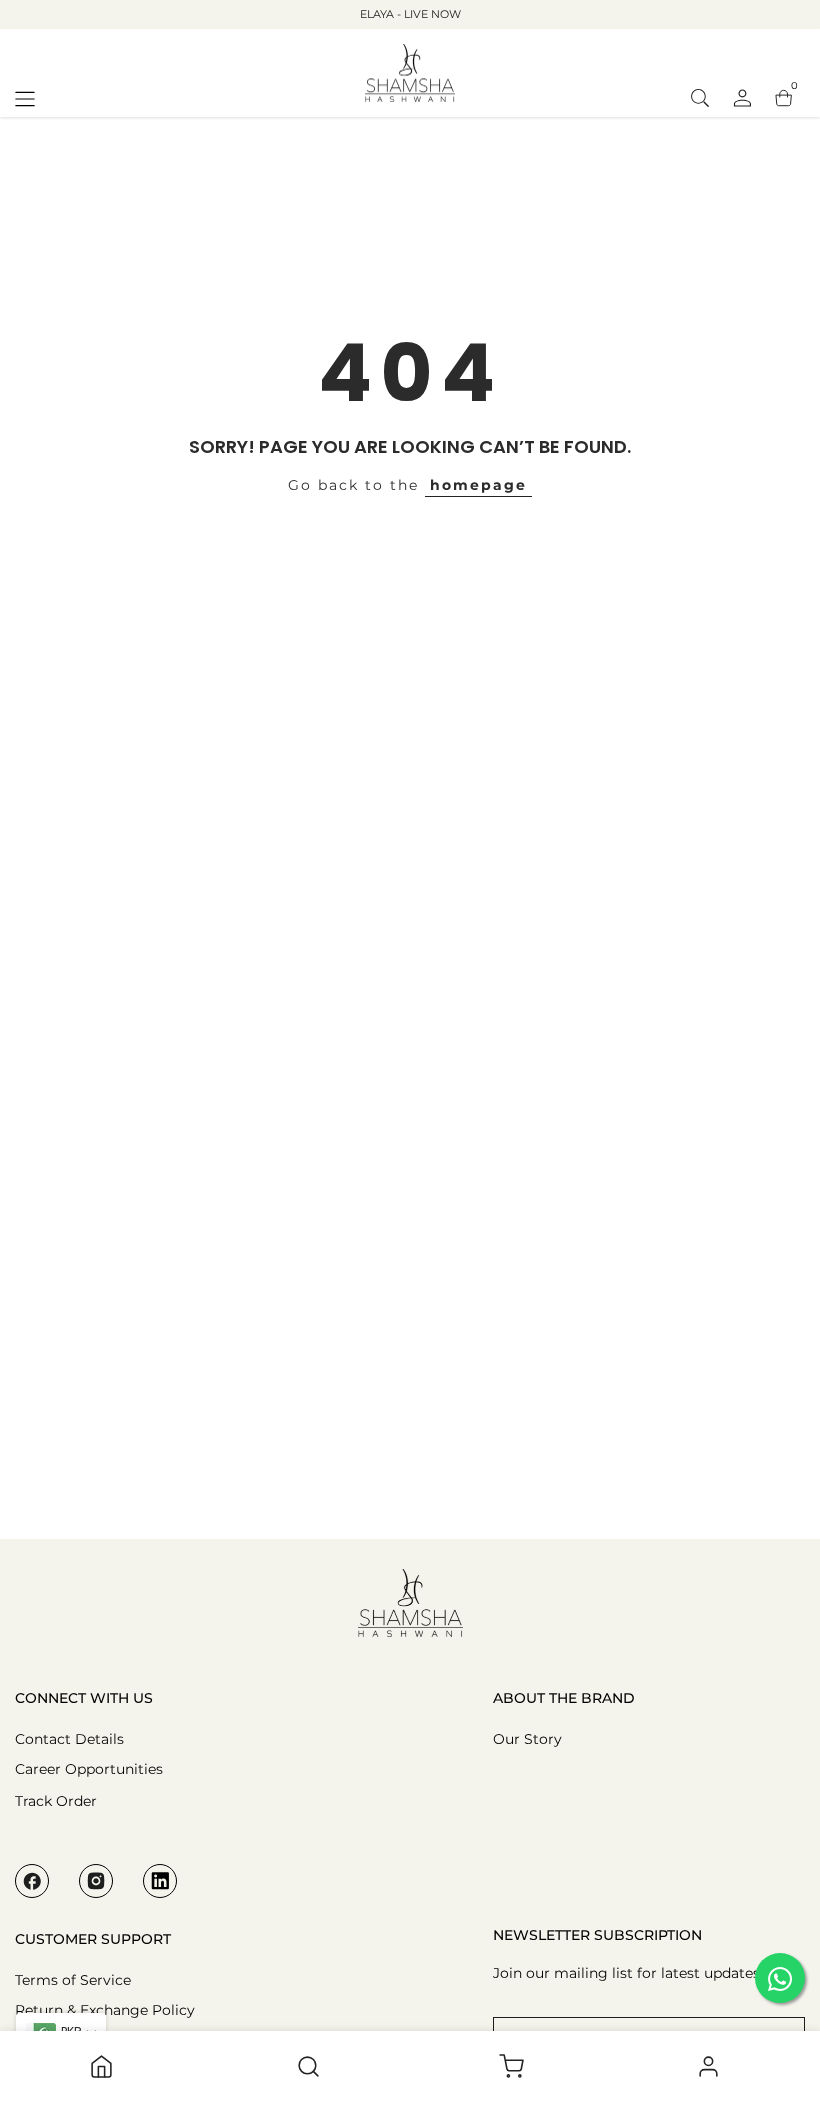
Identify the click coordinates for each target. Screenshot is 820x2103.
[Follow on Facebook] (32, 1881)
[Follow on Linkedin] (160, 1881)
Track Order (56, 1801)
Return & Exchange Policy (105, 2010)
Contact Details (69, 1739)
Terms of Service (73, 1980)
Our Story (527, 1739)
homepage (478, 485)
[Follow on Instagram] (96, 1881)
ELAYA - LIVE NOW (410, 14)
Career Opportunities (89, 1769)
